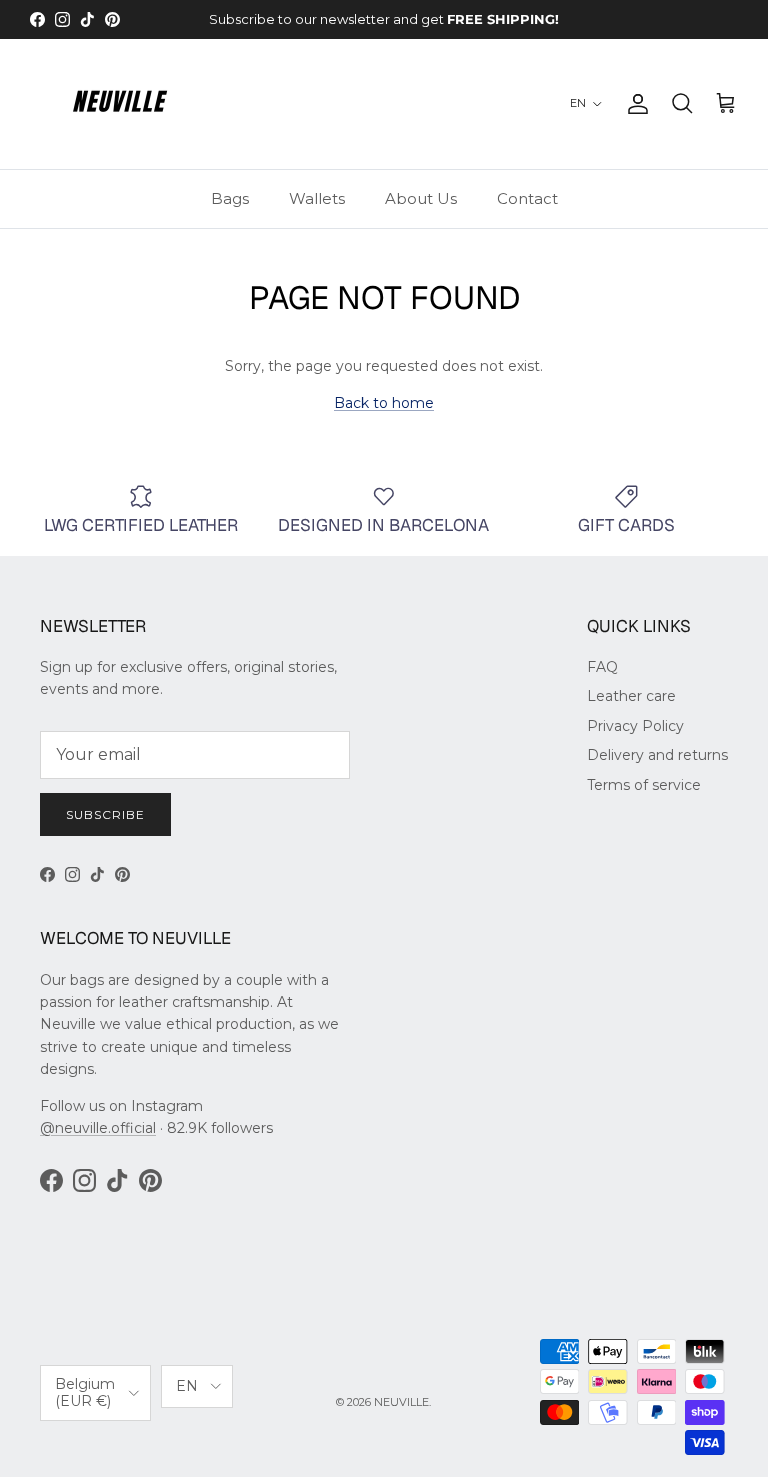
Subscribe (105, 814)
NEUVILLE (401, 1402)
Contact (527, 198)
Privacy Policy (635, 726)
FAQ (602, 667)
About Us (421, 198)
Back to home (384, 403)
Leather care (631, 696)
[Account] (634, 104)
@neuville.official (98, 1128)
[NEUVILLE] (120, 104)
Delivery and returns (657, 755)
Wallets (317, 198)
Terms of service (644, 785)
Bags (230, 198)
